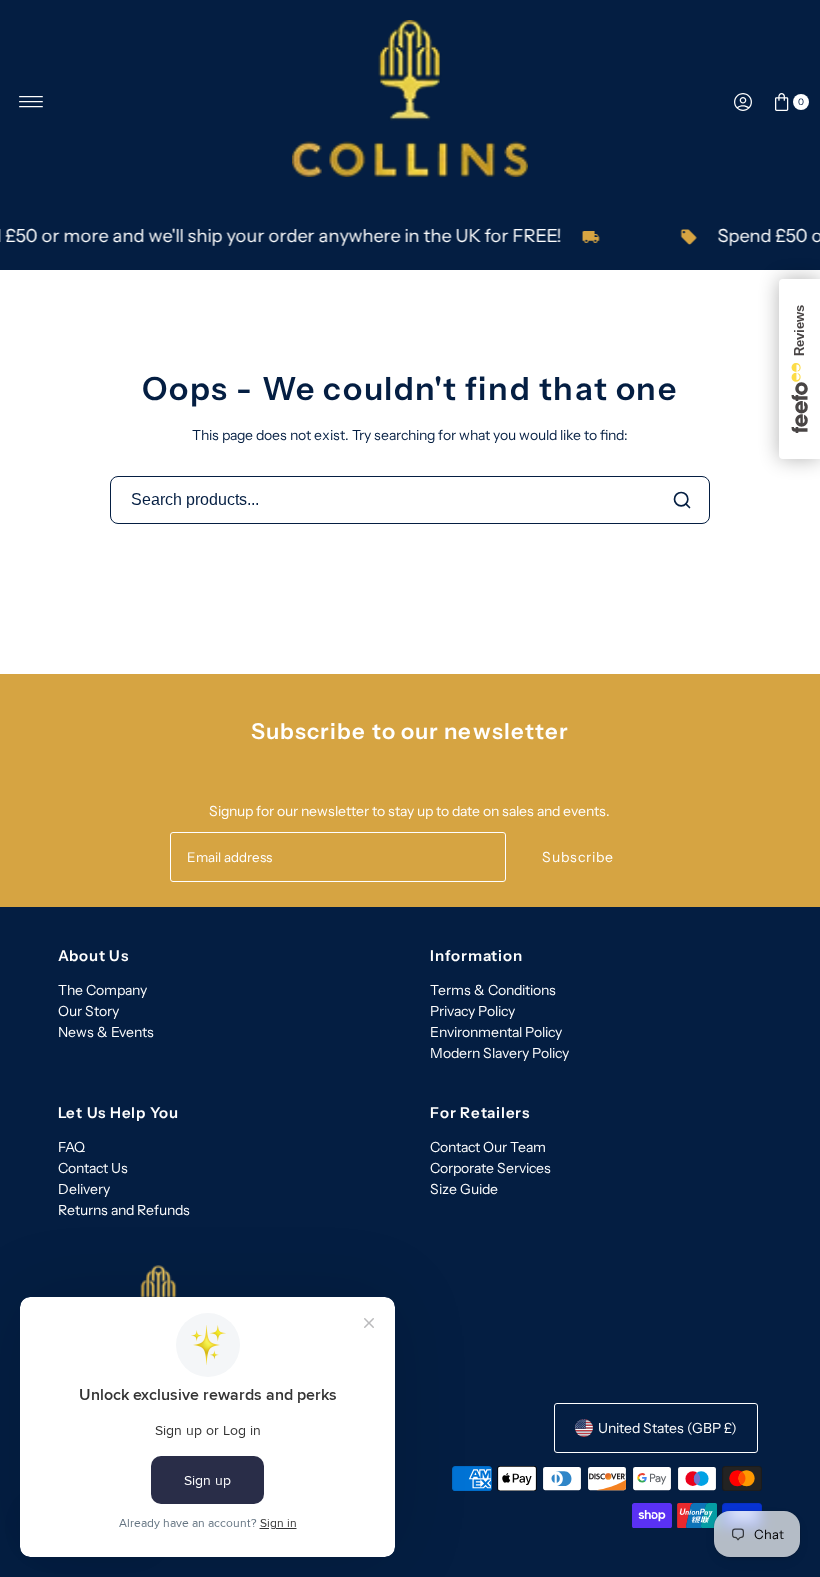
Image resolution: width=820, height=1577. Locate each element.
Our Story (88, 1011)
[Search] (682, 500)
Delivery (84, 1189)
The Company (102, 990)
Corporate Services (490, 1168)
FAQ (71, 1147)
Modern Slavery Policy (499, 1053)
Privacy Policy (472, 1011)
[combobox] (410, 500)
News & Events (106, 1032)
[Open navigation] (31, 102)
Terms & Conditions (493, 990)
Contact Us (93, 1168)
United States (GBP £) (667, 1428)
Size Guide (464, 1189)
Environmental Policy (496, 1032)
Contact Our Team (488, 1147)
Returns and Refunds (124, 1210)
